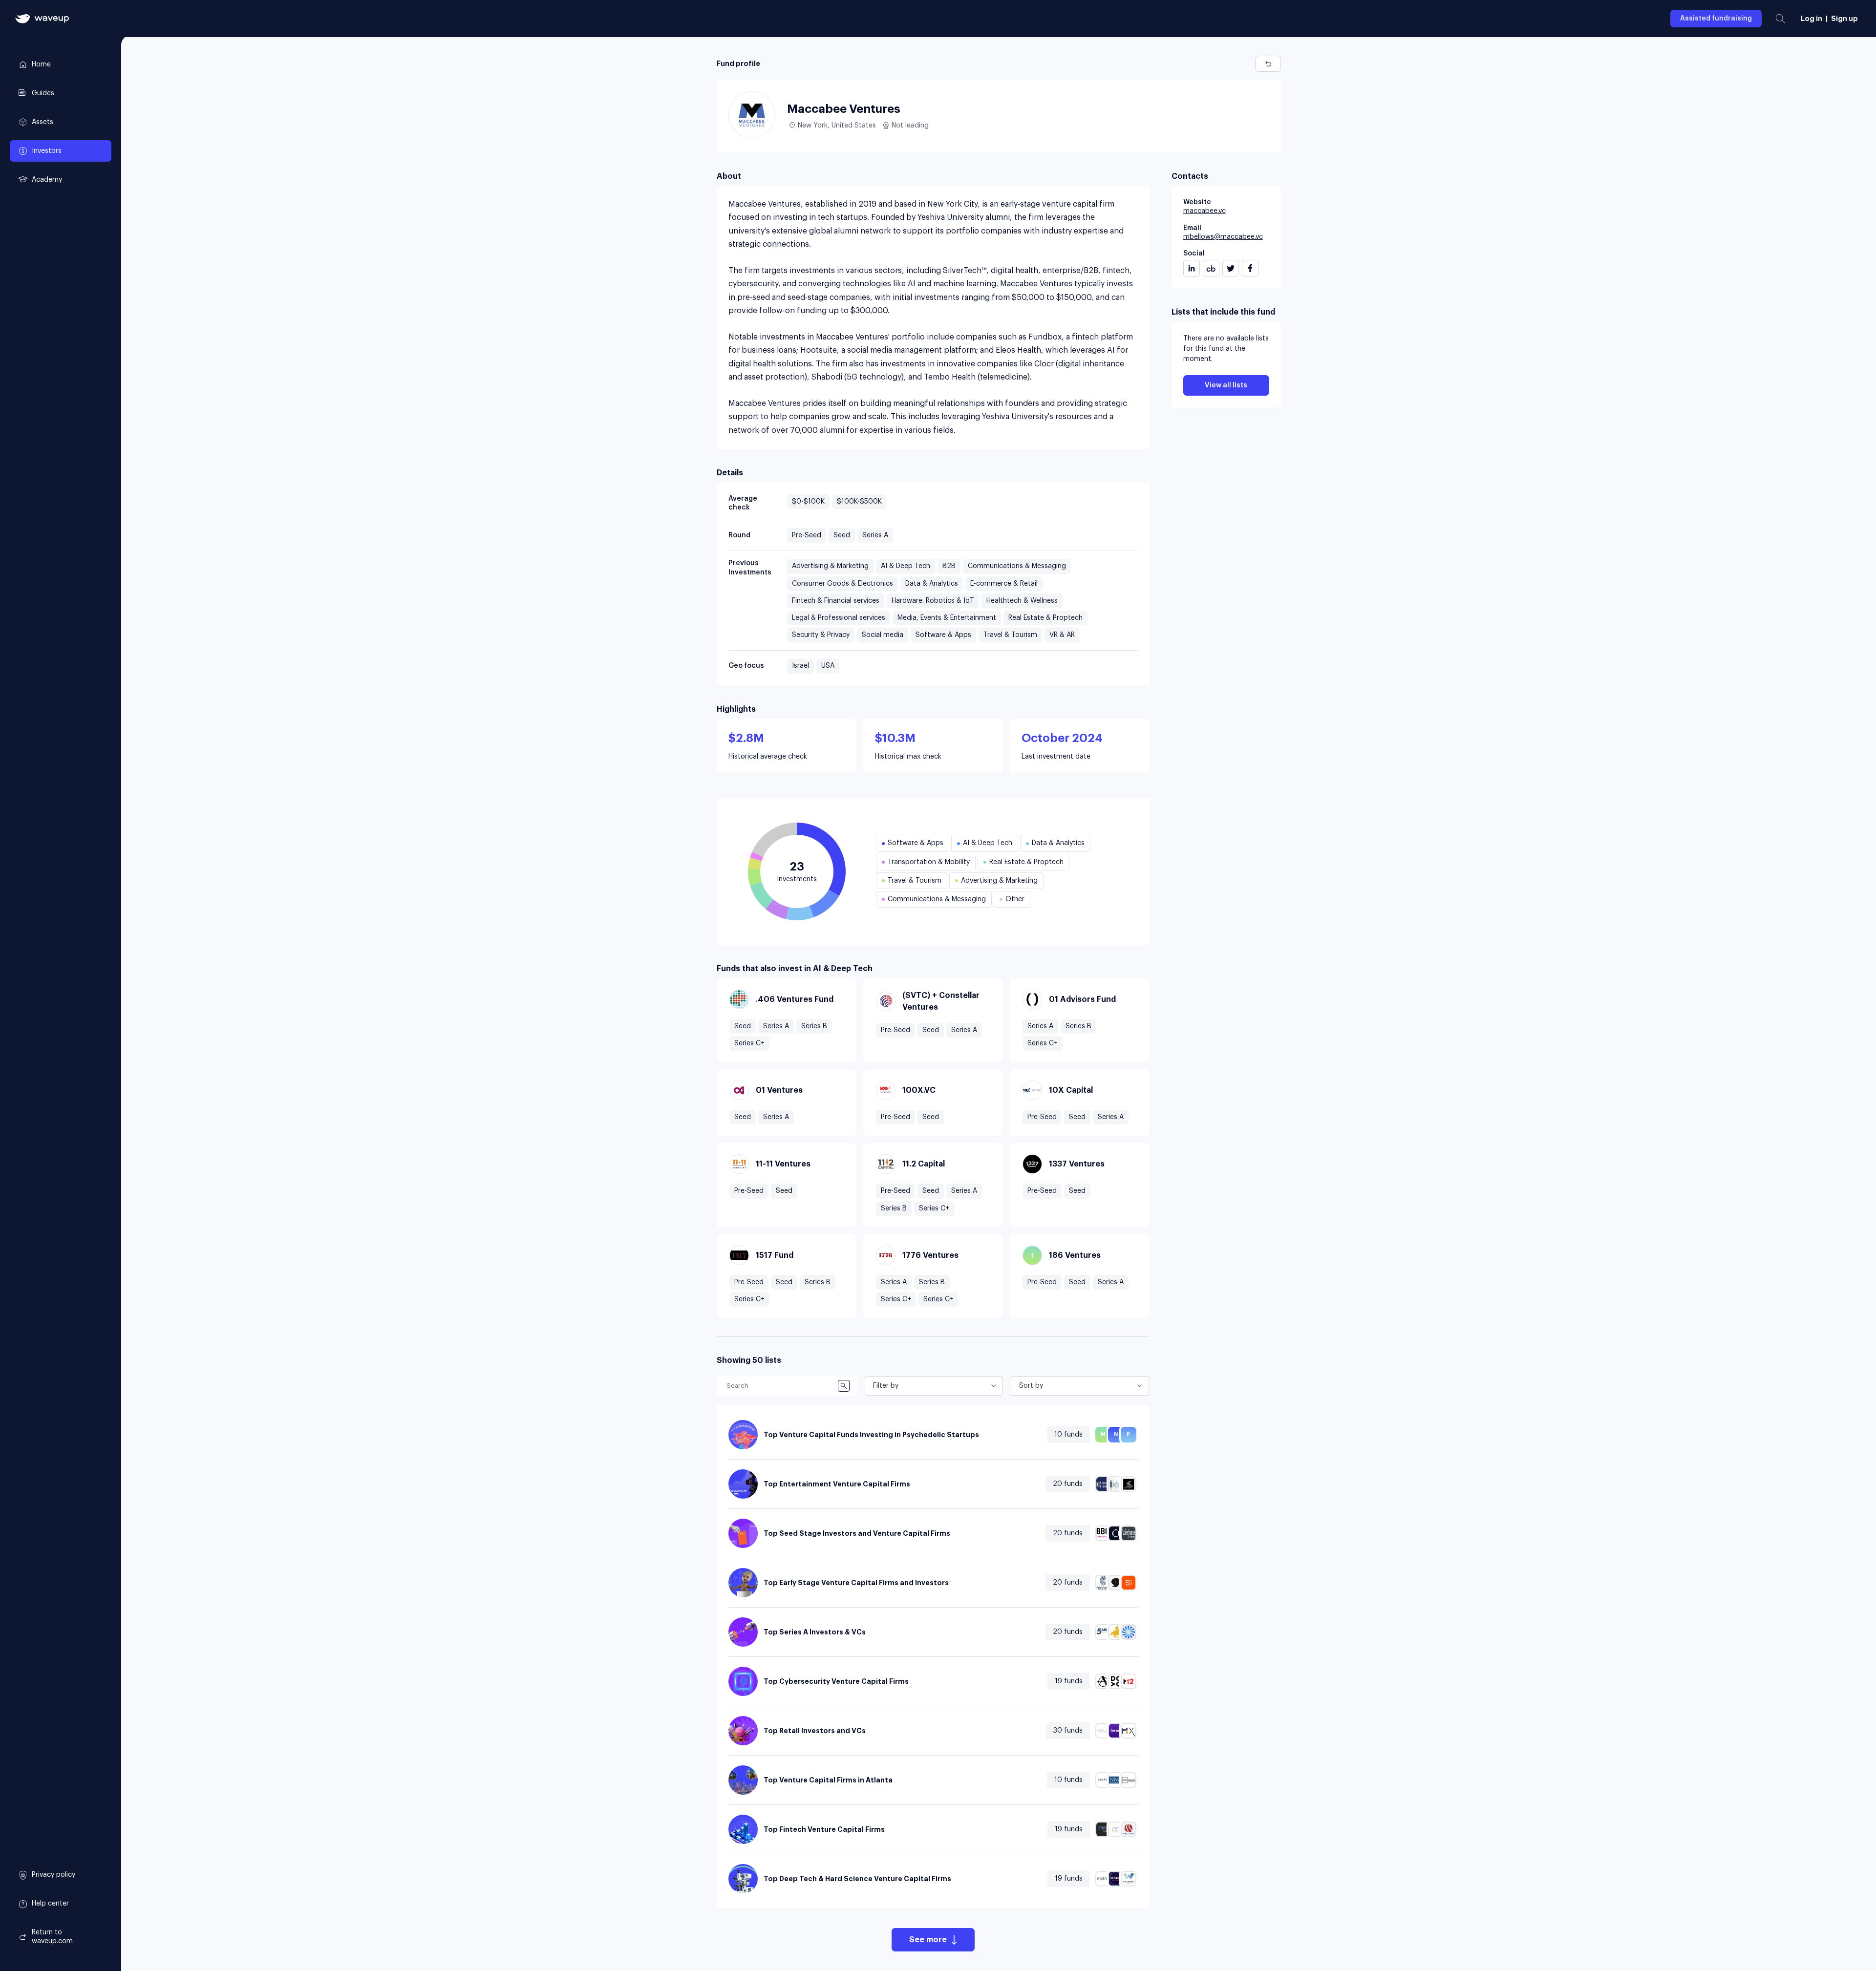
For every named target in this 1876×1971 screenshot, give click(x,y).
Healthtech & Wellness (1022, 601)
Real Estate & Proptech (1045, 618)
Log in (1812, 19)
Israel (800, 666)
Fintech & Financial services (836, 601)
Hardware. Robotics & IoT (933, 601)
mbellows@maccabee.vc (1223, 237)
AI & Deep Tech (906, 566)
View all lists (1226, 385)
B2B (949, 566)
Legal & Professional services (839, 618)
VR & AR (1062, 635)
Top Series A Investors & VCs (815, 1632)
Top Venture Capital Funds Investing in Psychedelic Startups (871, 1435)
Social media (883, 635)
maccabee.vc (1204, 211)
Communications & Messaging (1017, 566)
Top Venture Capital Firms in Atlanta (828, 1780)
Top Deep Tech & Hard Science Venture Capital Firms (857, 1879)
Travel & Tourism (1010, 635)
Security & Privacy (821, 635)
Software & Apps (943, 635)
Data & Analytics (932, 584)
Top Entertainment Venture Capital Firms (837, 1484)
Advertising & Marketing (830, 566)
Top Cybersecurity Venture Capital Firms (836, 1681)
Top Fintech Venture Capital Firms (824, 1829)
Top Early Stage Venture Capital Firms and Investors (856, 1583)
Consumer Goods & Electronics (842, 584)
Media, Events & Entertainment (947, 618)
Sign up (1844, 19)
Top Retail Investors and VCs (815, 1731)
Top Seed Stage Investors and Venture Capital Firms (857, 1533)
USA (828, 666)
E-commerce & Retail (1004, 584)
